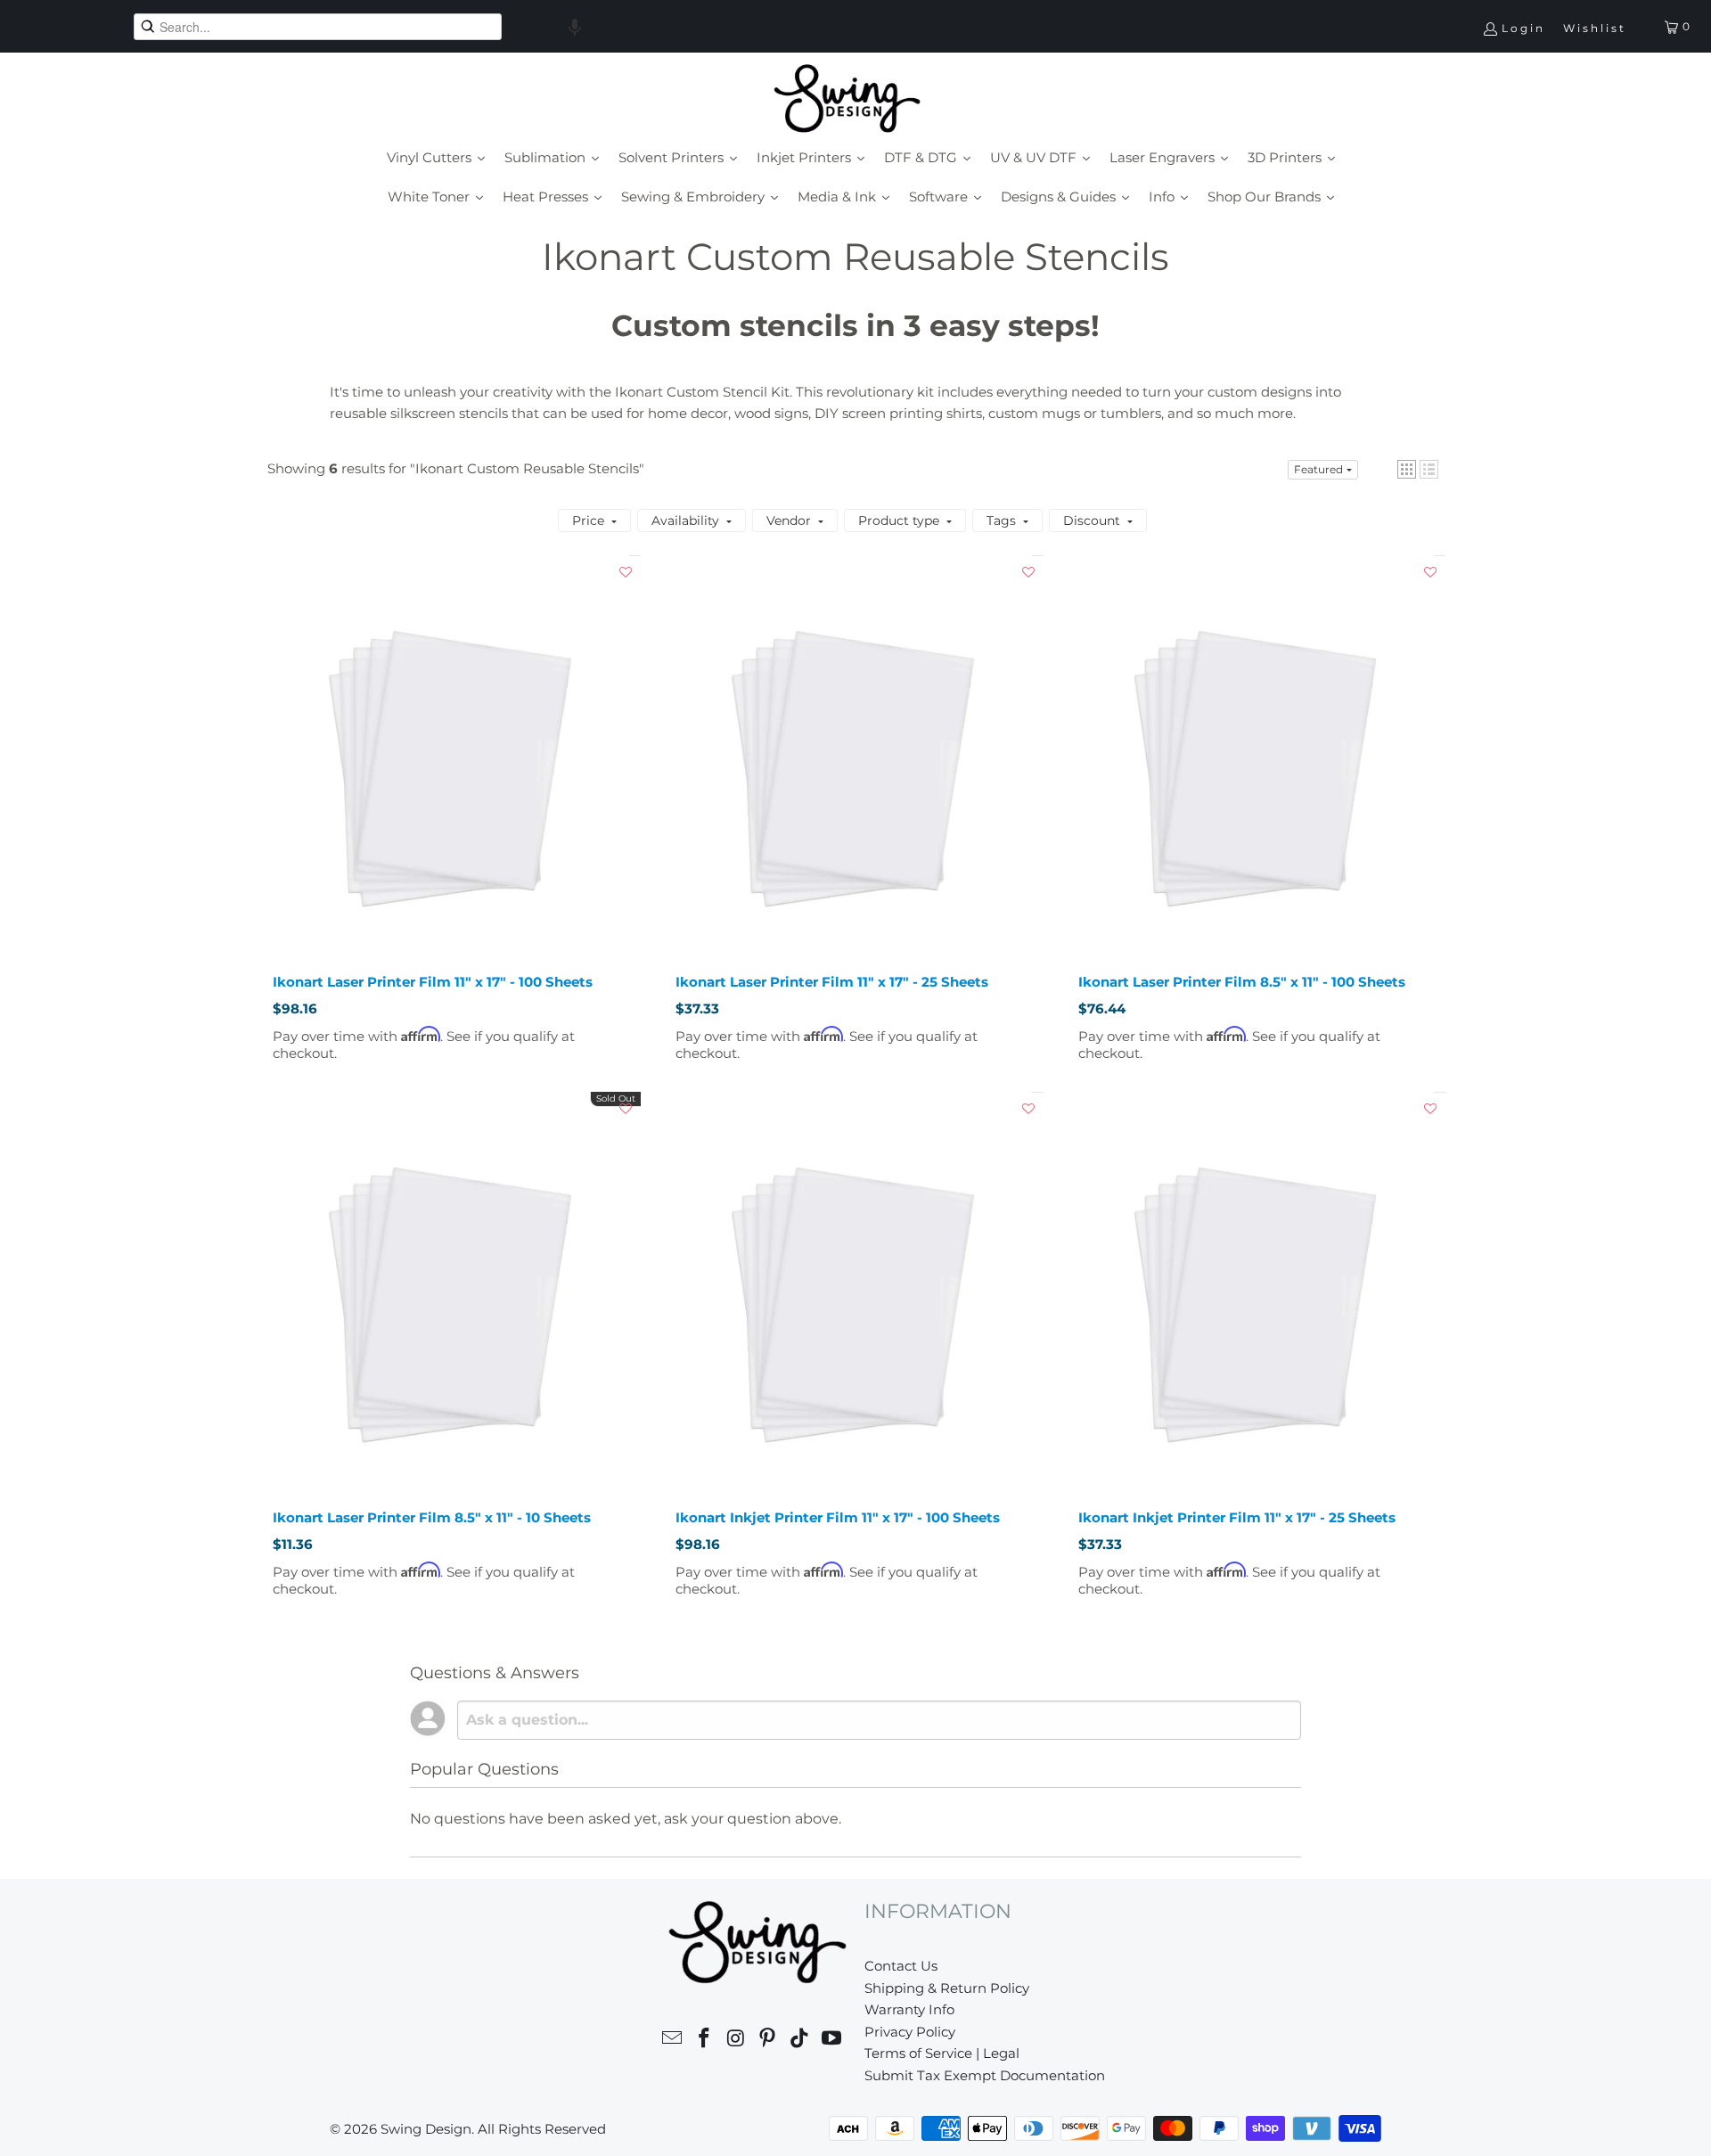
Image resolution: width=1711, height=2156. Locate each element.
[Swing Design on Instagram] (736, 2041)
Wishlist (1595, 28)
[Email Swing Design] (673, 2041)
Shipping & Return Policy (947, 1988)
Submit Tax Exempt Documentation (985, 2075)
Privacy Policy (910, 2032)
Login (1523, 28)
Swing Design (426, 2129)
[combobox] (318, 27)
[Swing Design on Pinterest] (768, 2041)
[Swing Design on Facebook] (705, 2041)
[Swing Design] (847, 100)
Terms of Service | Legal (942, 2053)
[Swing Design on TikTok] (800, 2041)
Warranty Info (909, 2009)
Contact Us (901, 1966)
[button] (575, 27)
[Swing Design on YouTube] (831, 2041)
